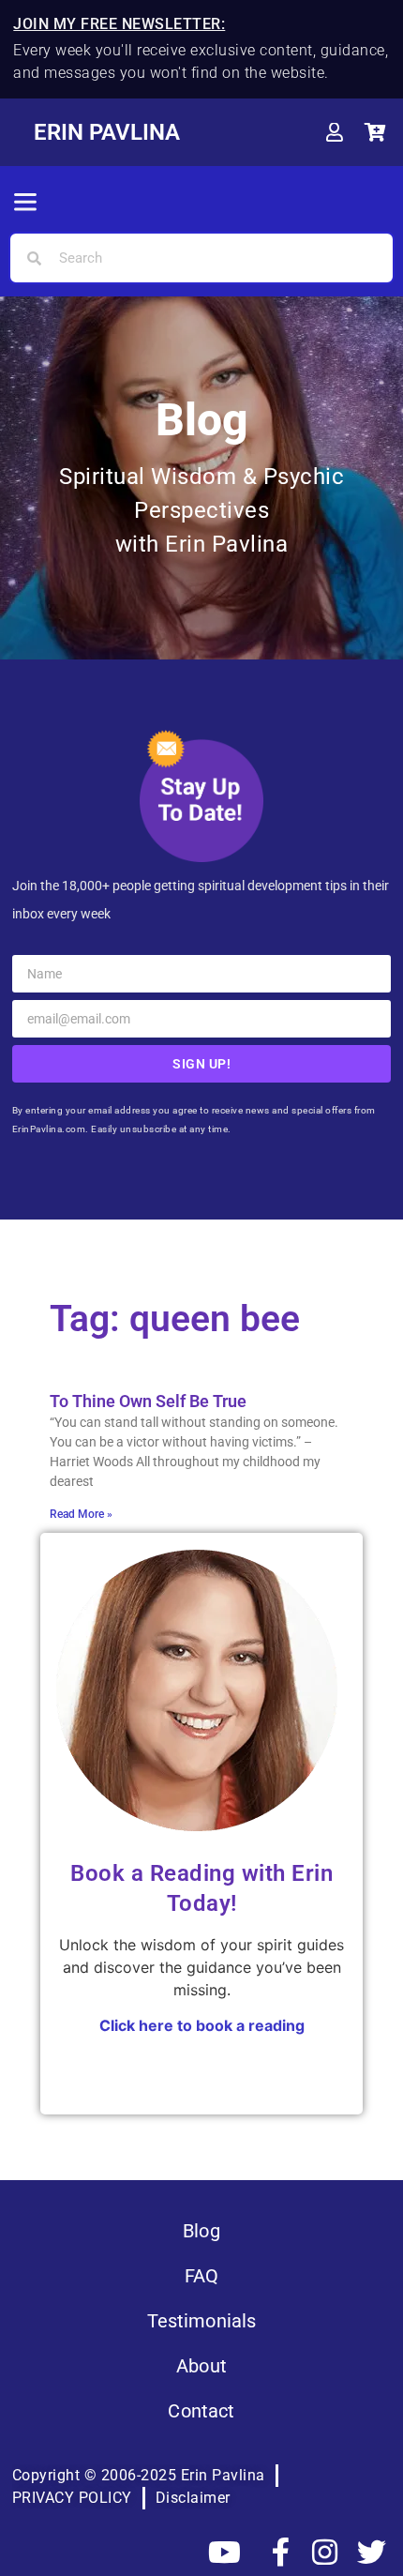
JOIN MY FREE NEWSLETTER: (119, 24)
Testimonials (202, 2321)
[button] (25, 204)
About (201, 2366)
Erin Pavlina (107, 132)
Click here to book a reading (202, 2025)
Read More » (81, 1514)
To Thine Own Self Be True (148, 1401)
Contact (201, 2411)
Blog (201, 2231)
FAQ (201, 2276)
